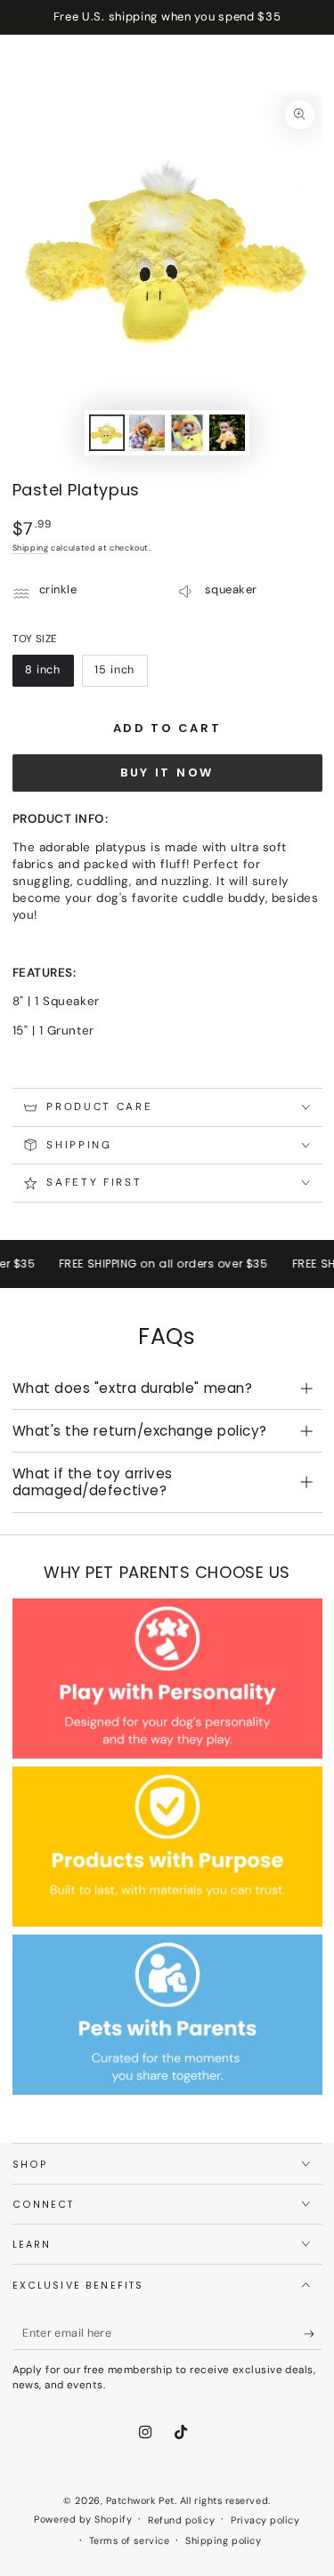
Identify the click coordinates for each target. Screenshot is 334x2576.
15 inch (121, 674)
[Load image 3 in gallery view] (187, 433)
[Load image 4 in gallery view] (227, 433)
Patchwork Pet (140, 2500)
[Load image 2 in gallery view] (147, 433)
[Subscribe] (313, 2334)
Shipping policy (223, 2540)
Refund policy (181, 2520)
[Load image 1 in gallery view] (107, 433)
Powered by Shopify (83, 2519)
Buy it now (167, 773)
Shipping (31, 548)
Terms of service (130, 2540)
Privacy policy (265, 2520)
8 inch (49, 674)
